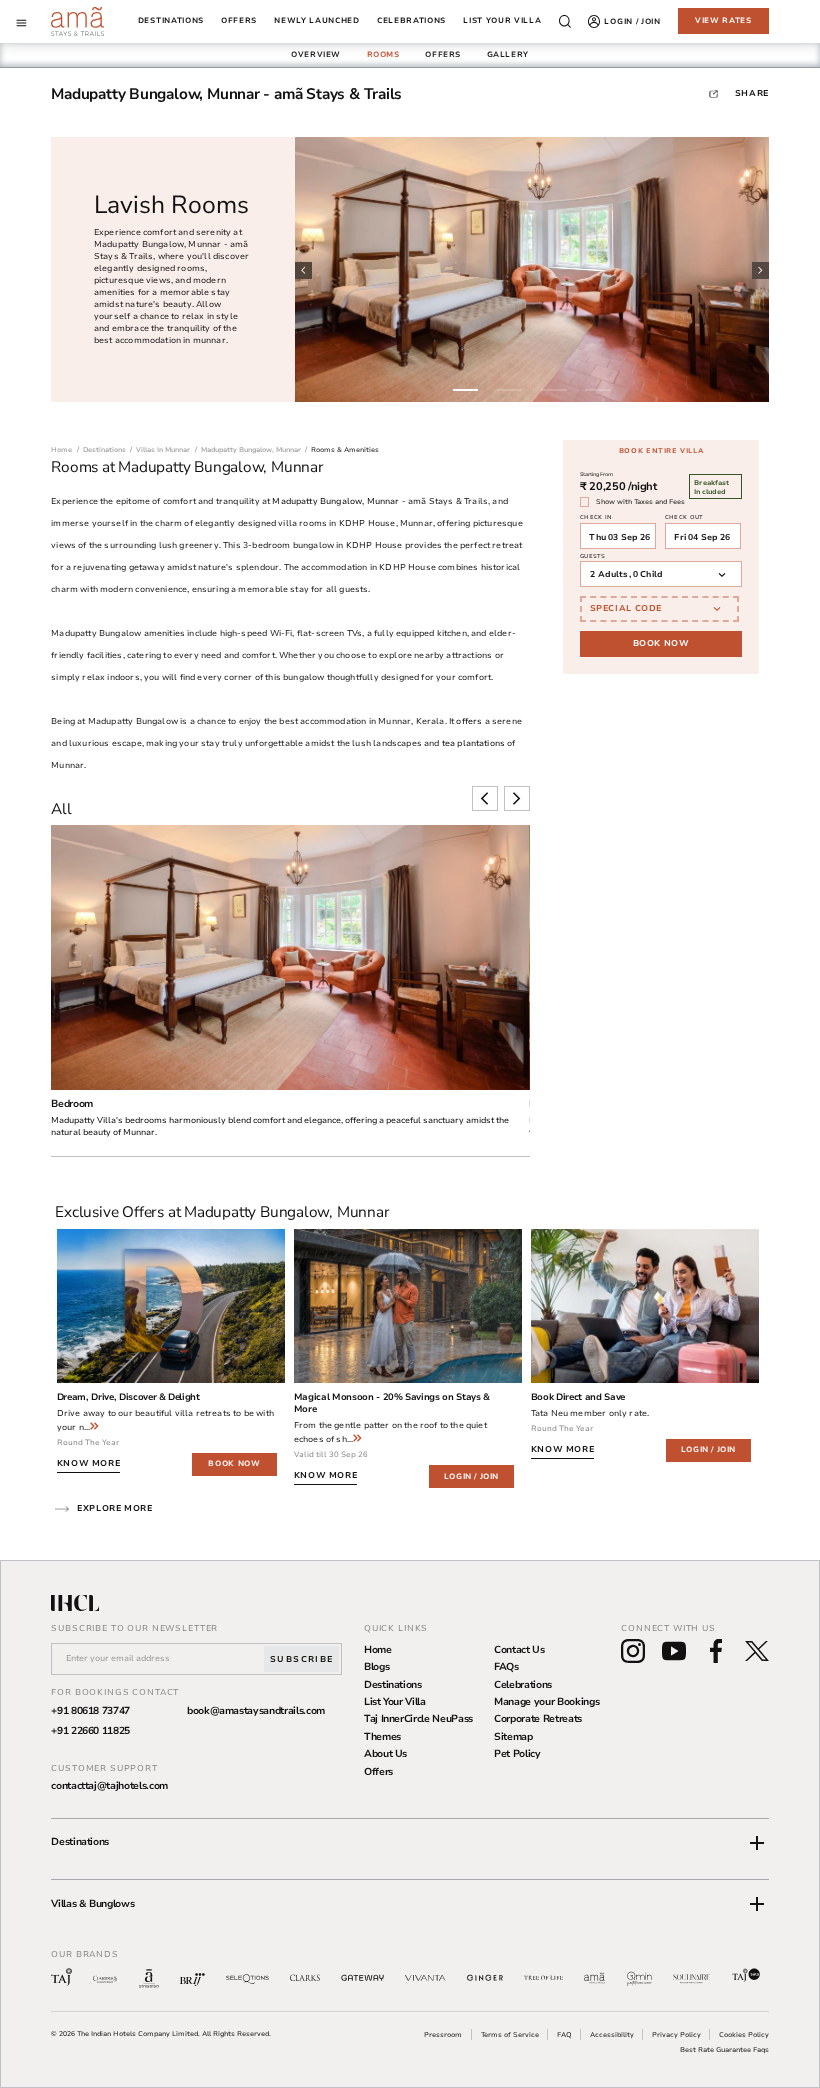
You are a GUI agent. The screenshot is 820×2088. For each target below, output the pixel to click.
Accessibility (612, 2034)
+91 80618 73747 (90, 1711)
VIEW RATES (723, 20)
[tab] (316, 55)
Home (378, 1650)
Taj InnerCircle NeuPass (418, 1719)
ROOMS (383, 54)
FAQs (506, 1667)
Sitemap (513, 1737)
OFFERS (443, 54)
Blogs (376, 1667)
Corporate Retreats (538, 1719)
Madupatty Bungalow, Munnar (335, 501)
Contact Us (519, 1650)
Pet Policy (517, 1754)
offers (239, 21)
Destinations (171, 21)
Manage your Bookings (546, 1702)
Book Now (661, 643)
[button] (410, 1843)
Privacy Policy (676, 2034)
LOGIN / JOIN (471, 1476)
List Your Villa (395, 1702)
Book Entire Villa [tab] (661, 450)
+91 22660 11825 (90, 1731)
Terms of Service (510, 2034)
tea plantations (473, 743)
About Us (385, 1754)
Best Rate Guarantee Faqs (724, 2049)
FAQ (564, 2034)
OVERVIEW (316, 54)
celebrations (411, 21)
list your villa (502, 21)
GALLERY (508, 54)
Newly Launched (317, 21)
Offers (378, 1772)
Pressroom (443, 2034)
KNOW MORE (89, 1463)
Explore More (114, 1508)
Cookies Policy (744, 2034)
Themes (382, 1737)
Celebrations (523, 1685)
